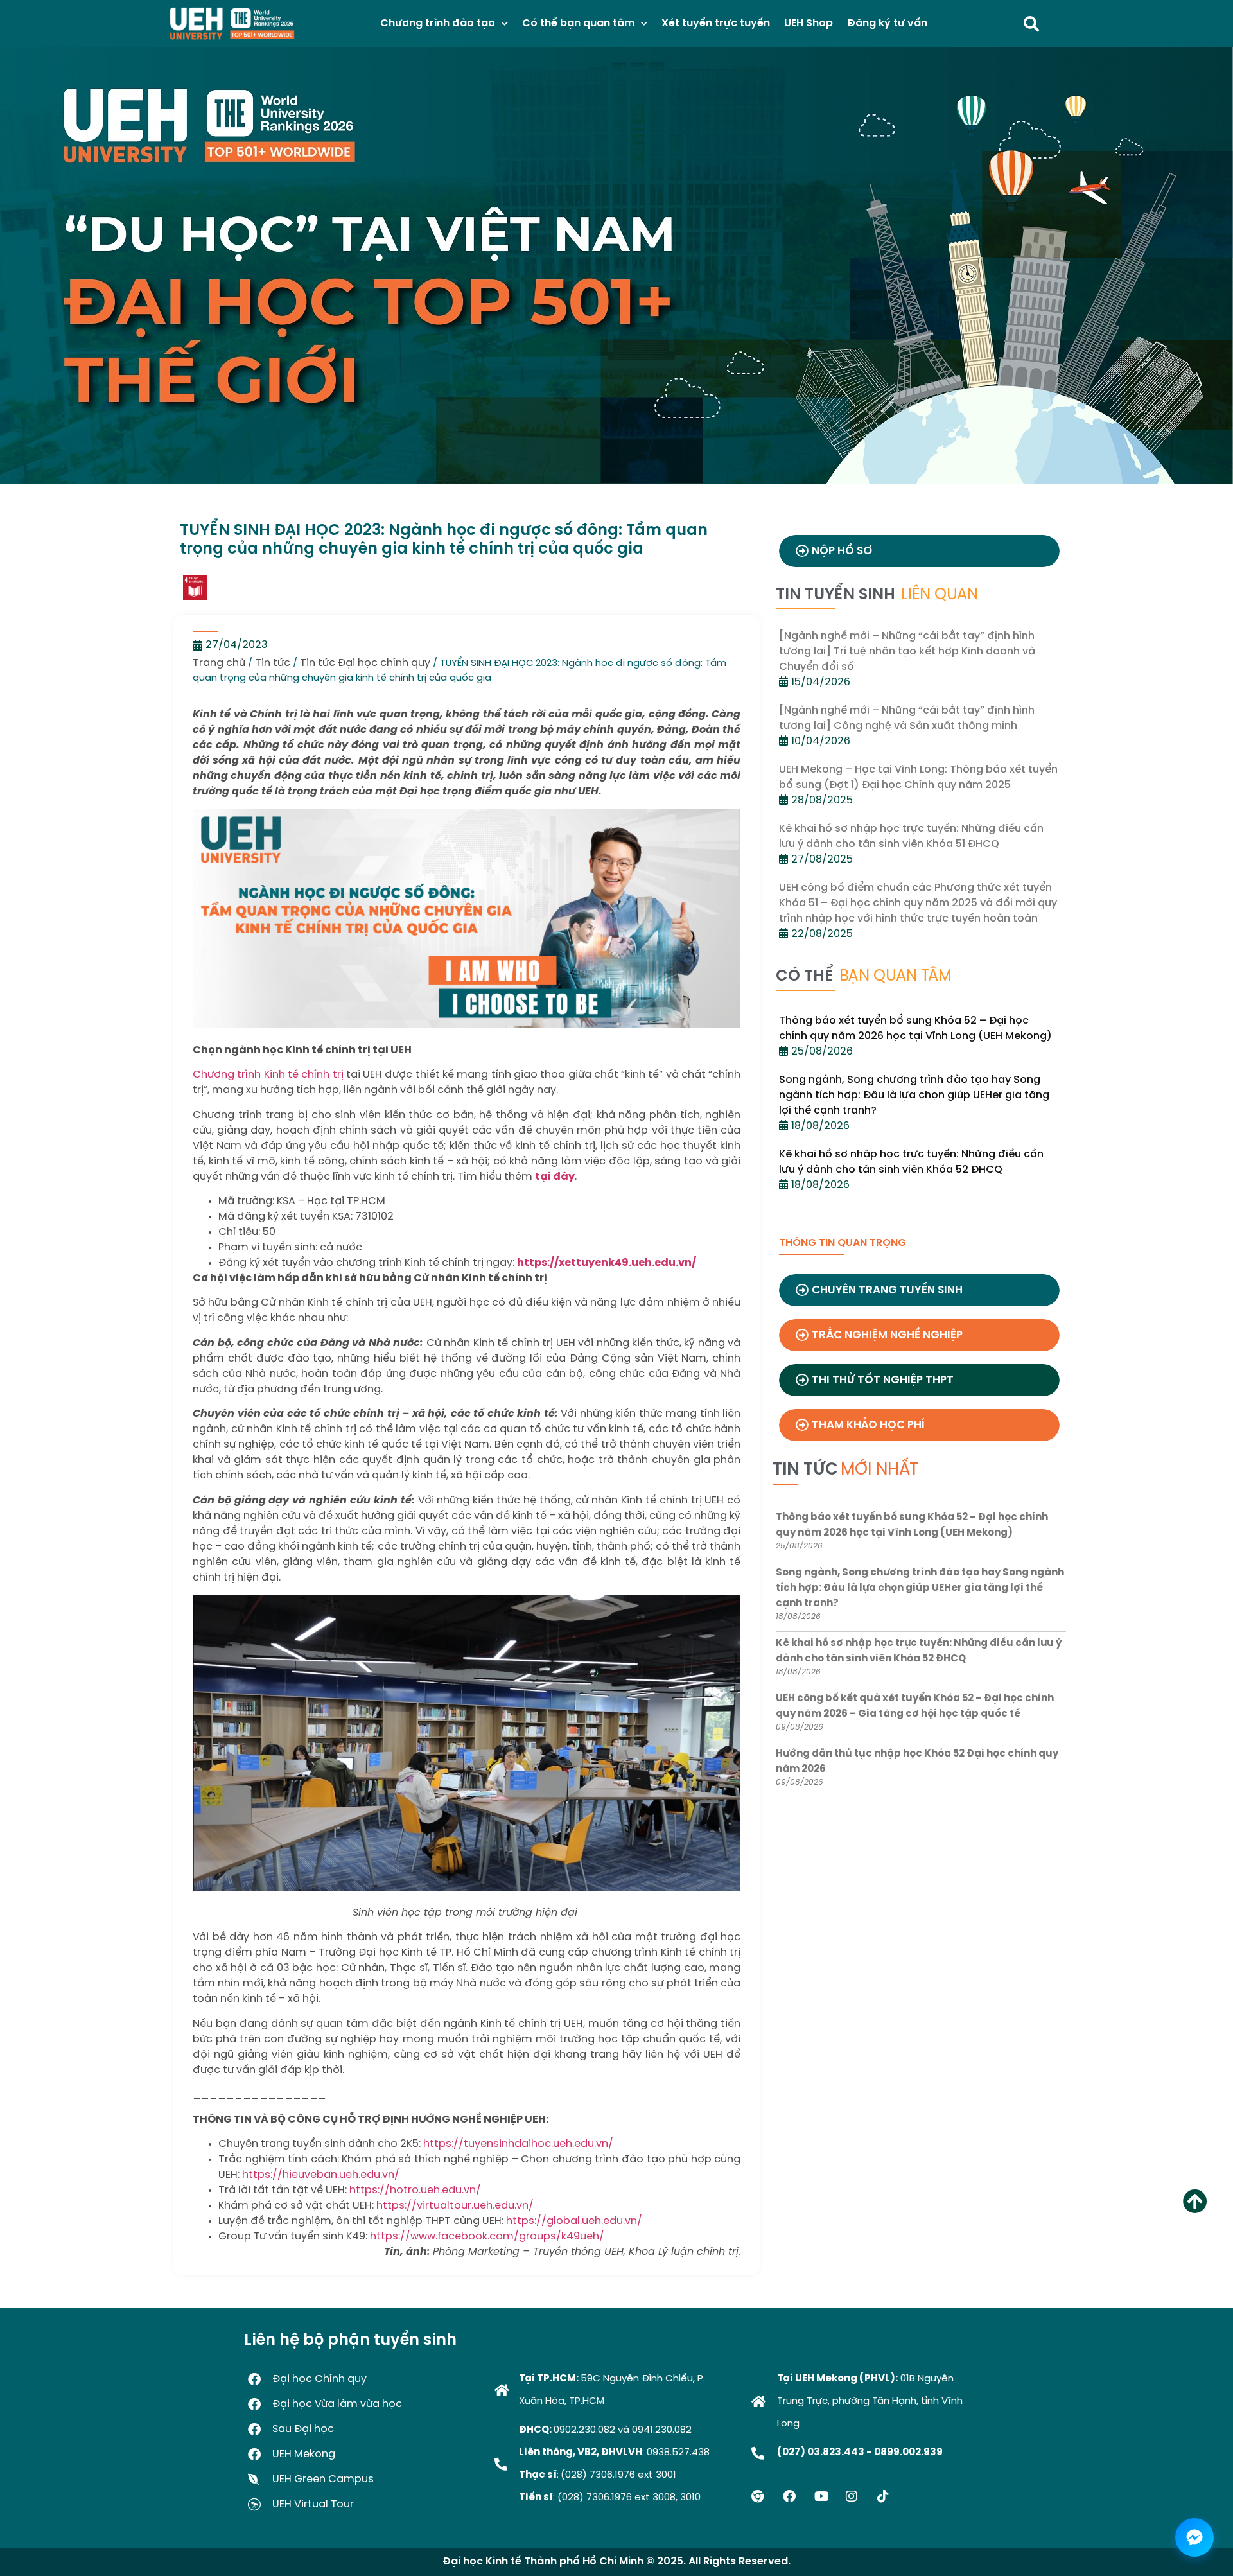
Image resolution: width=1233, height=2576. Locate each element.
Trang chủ (219, 663)
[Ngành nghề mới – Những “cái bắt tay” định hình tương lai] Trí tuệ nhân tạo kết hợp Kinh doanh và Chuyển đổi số (907, 652)
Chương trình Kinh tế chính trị (268, 1075)
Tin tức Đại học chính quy (365, 663)
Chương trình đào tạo (438, 23)
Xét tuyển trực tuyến (716, 23)
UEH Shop (809, 23)
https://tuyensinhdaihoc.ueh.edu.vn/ (520, 2144)
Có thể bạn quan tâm (578, 23)
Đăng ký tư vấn (887, 23)
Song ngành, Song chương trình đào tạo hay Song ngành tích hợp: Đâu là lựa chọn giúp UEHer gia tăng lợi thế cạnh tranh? (914, 1095)
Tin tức (273, 663)
